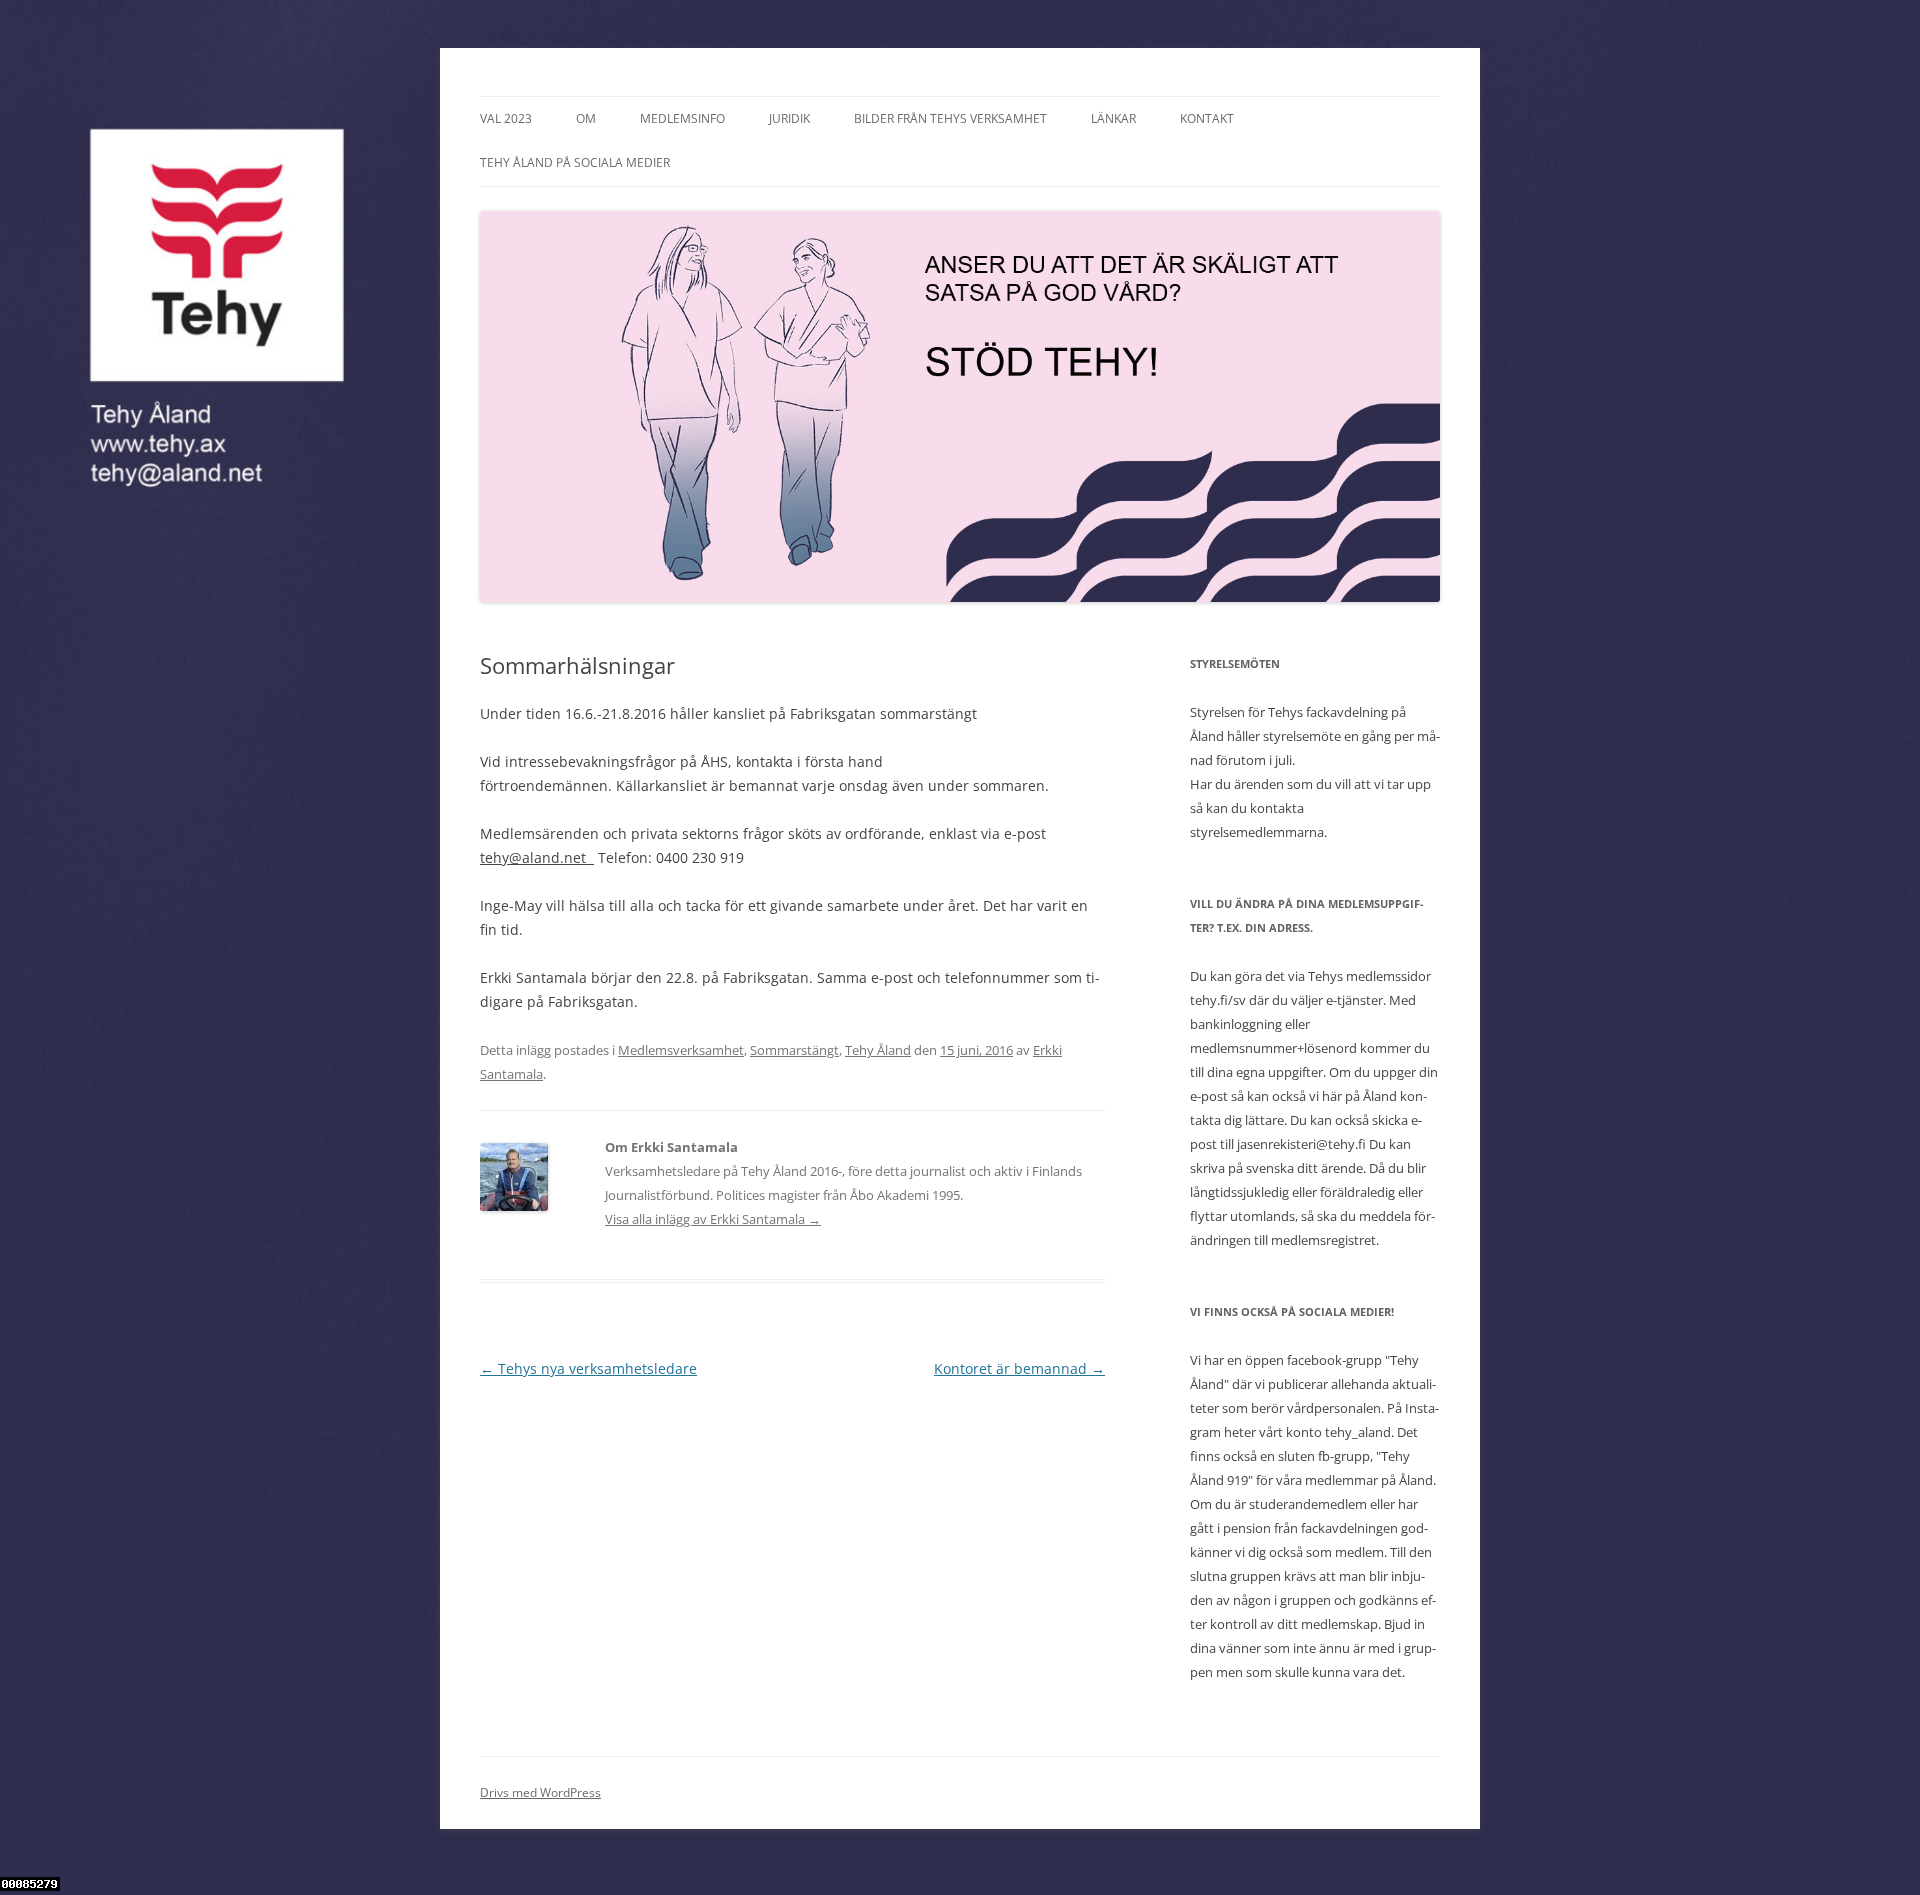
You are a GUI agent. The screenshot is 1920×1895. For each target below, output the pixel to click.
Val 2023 (506, 118)
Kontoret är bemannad (1019, 1368)
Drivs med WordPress (540, 1792)
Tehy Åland (878, 1050)
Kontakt (1207, 118)
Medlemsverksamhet (681, 1050)
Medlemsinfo (682, 118)
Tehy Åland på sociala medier (575, 162)
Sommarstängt (794, 1050)
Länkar (1113, 118)
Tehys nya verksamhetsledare (588, 1368)
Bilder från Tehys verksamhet (950, 118)
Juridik (789, 118)
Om (586, 118)
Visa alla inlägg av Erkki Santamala (713, 1219)
